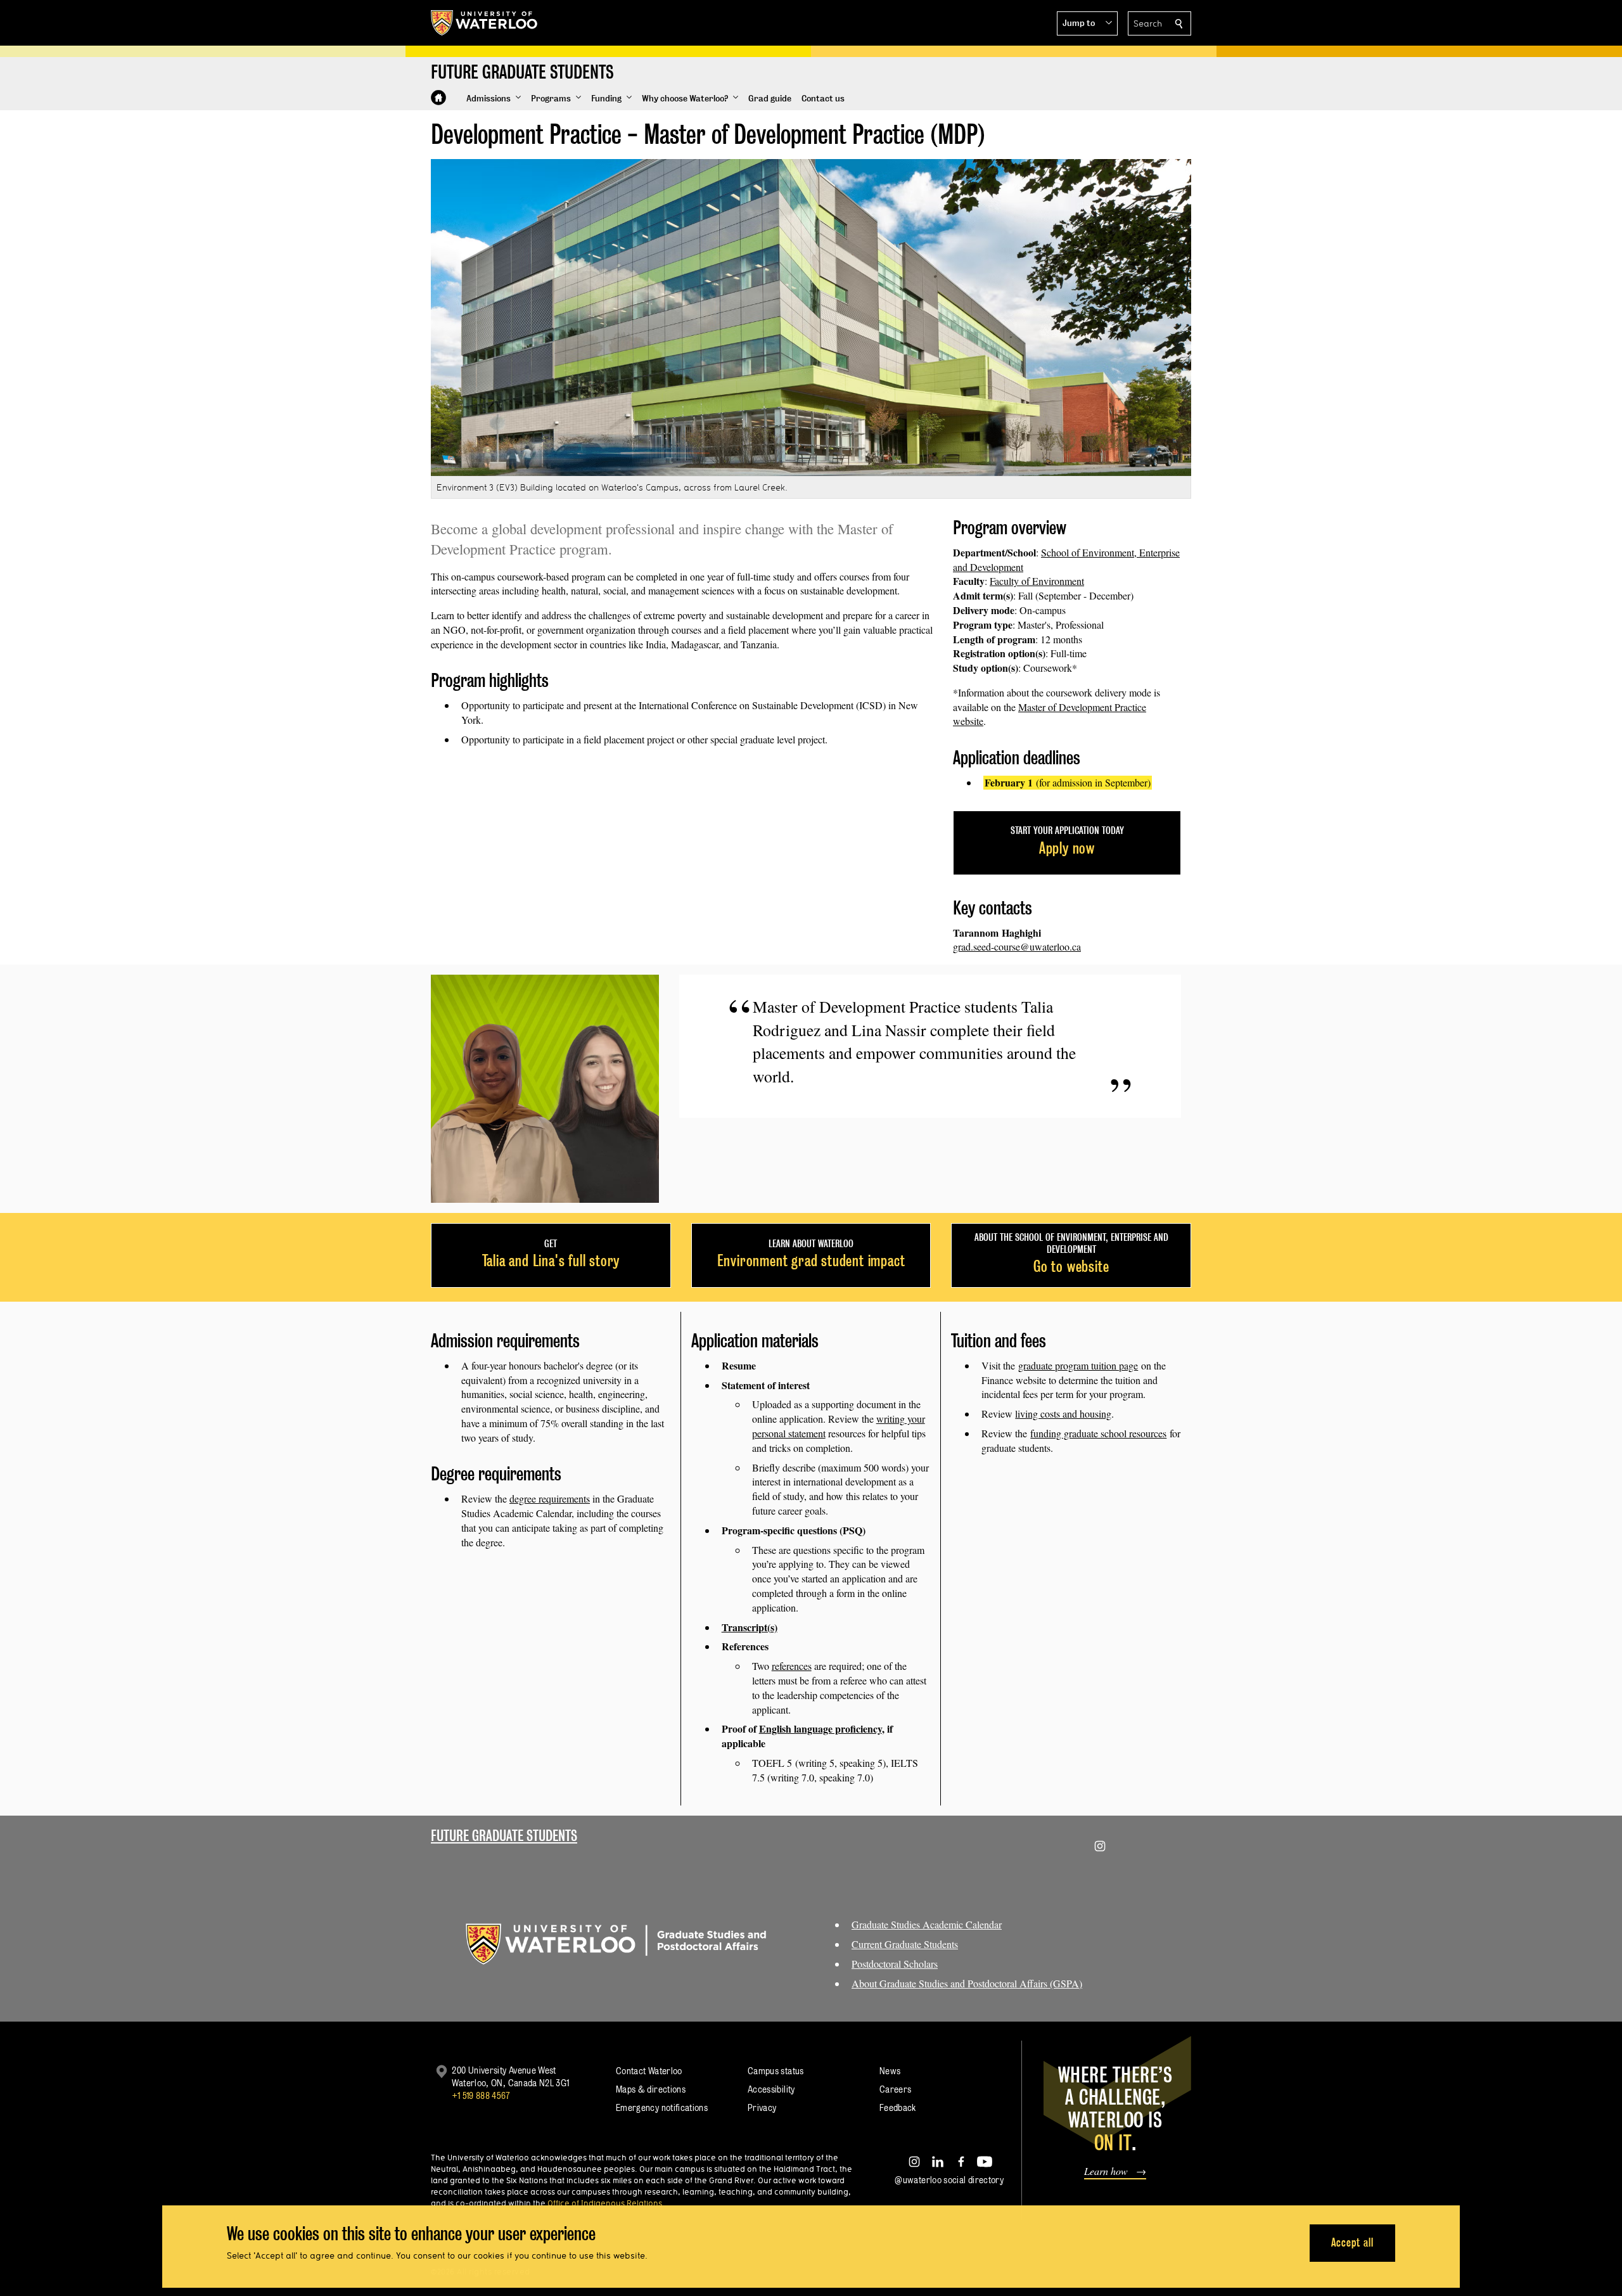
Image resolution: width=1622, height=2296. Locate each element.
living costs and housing (1063, 1414)
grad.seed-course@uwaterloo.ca (1017, 946)
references (792, 1666)
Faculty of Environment (1037, 581)
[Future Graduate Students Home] (438, 98)
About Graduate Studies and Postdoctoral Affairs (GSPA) (967, 1983)
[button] (1087, 23)
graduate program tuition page (1078, 1365)
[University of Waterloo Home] (485, 23)
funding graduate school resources (1098, 1433)
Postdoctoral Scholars (895, 1964)
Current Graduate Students (905, 1944)
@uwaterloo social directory (949, 2180)
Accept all (1352, 2242)
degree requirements (550, 1498)
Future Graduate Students (504, 1836)
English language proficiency (821, 1728)
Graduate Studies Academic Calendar (927, 1924)
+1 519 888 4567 (481, 2095)
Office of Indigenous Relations (605, 2203)
